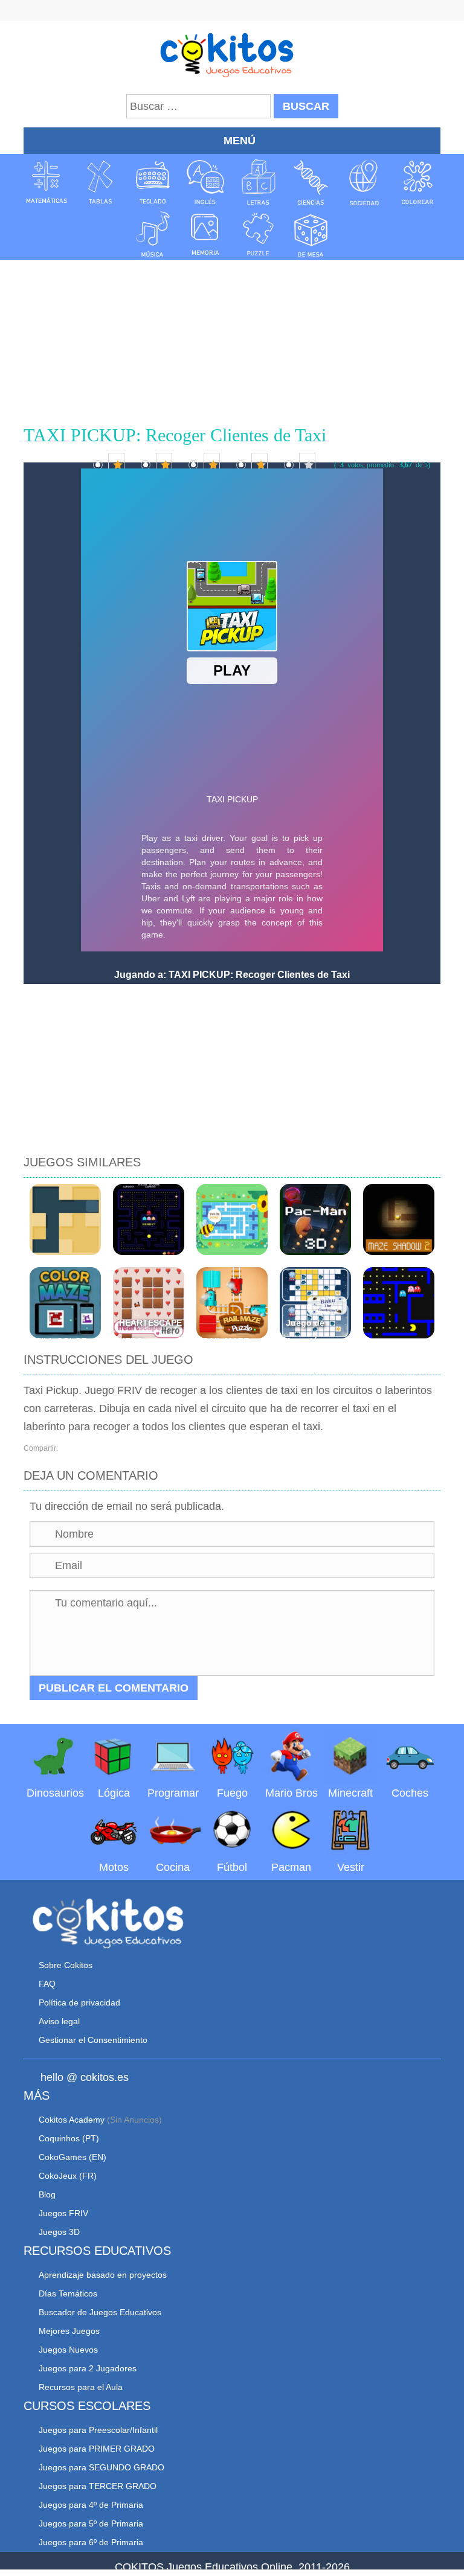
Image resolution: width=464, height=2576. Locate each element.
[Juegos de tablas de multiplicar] (100, 182)
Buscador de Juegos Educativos (100, 2312)
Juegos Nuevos (68, 2350)
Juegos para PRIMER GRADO (97, 2449)
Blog (47, 2194)
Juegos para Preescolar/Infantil (98, 2430)
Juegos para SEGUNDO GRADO (101, 2467)
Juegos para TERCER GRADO (98, 2486)
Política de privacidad (79, 2002)
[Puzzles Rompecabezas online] (259, 234)
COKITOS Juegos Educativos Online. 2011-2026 (232, 2567)
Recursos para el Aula (81, 2387)
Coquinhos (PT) (69, 2138)
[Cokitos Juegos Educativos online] (232, 54)
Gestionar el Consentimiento (93, 2040)
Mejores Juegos (69, 2331)
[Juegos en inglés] (205, 182)
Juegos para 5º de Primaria (91, 2523)
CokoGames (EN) (72, 2157)
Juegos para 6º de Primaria (91, 2542)
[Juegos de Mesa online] (311, 234)
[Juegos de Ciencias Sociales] (364, 182)
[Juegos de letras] (259, 182)
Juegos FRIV (63, 2213)
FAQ (47, 1984)
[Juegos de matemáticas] (47, 182)
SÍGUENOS (232, 12)
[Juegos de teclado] (153, 182)
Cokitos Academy (72, 2120)
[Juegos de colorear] (417, 182)
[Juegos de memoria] (205, 234)
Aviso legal (59, 2021)
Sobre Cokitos (66, 1965)
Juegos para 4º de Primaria (91, 2505)
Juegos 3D (59, 2232)
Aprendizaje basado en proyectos (103, 2275)
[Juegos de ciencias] (311, 182)
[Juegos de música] (153, 234)
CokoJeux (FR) (68, 2176)
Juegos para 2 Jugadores (88, 2368)
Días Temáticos (68, 2293)
